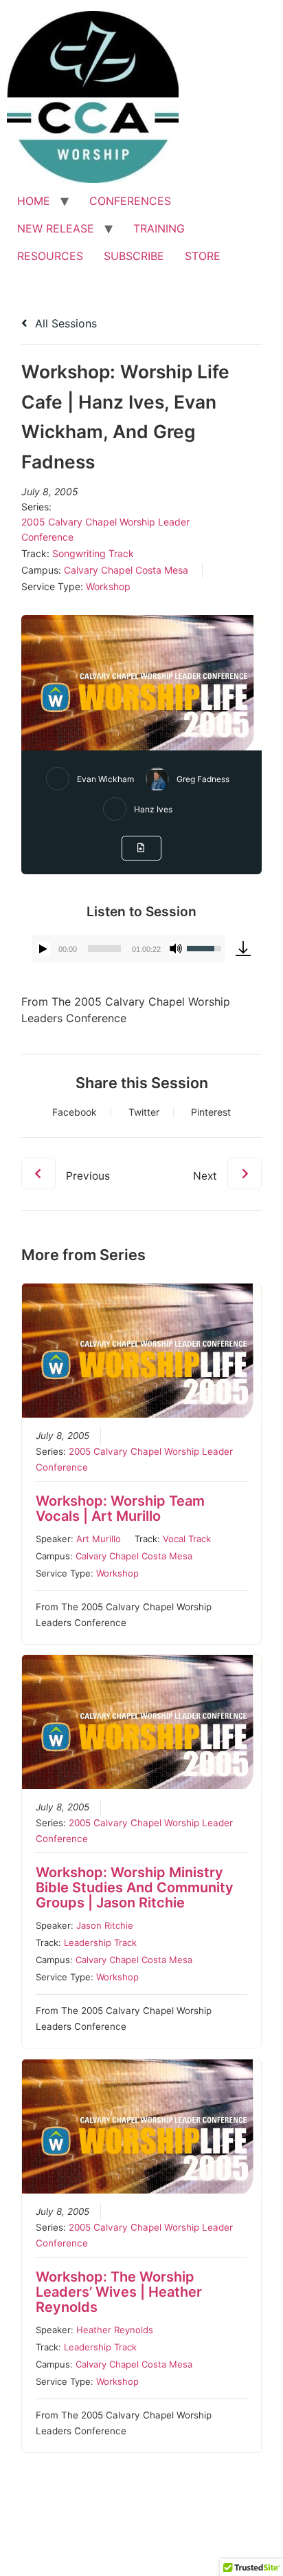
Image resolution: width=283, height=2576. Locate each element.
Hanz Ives (153, 809)
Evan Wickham (105, 779)
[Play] (43, 949)
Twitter (144, 1112)
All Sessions (64, 323)
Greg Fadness (203, 779)
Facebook (75, 1112)
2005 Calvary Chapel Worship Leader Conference (105, 529)
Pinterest (211, 1112)
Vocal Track (187, 1539)
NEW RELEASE (56, 228)
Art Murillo (99, 1539)
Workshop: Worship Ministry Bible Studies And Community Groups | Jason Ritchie (135, 1887)
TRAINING (159, 228)
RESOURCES (50, 256)
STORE (203, 256)
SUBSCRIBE (134, 256)
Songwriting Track (93, 553)
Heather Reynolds (115, 2330)
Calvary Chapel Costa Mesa (126, 570)
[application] (128, 949)
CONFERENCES (130, 201)
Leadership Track (100, 1942)
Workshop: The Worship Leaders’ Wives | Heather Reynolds (119, 2292)
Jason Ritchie (105, 1925)
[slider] (104, 949)
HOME (34, 201)
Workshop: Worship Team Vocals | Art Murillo (120, 1508)
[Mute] (176, 949)
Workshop (108, 586)
